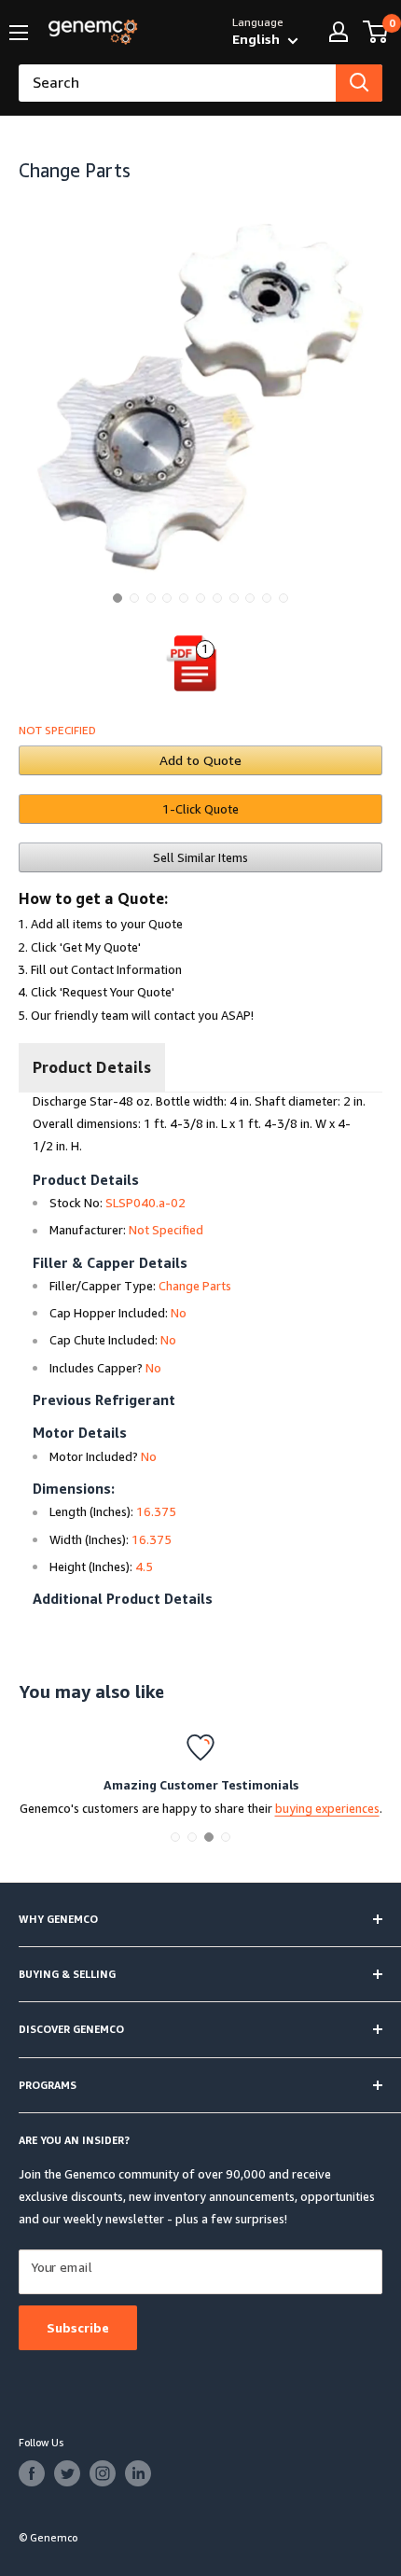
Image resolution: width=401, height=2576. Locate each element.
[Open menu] (19, 33)
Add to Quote (200, 760)
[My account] (339, 32)
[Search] (359, 83)
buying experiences (327, 1808)
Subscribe (78, 2327)
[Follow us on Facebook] (32, 2473)
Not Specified (57, 730)
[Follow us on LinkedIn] (138, 2473)
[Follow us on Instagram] (103, 2473)
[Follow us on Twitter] (67, 2473)
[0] (376, 32)
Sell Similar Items (200, 857)
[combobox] (177, 83)
